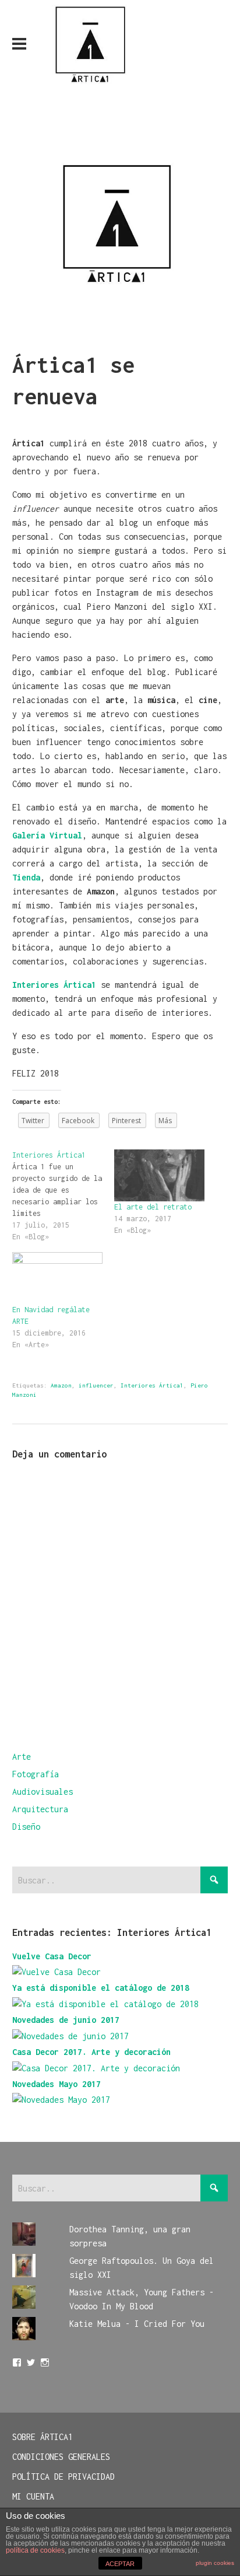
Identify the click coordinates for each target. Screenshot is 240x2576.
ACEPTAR (120, 2564)
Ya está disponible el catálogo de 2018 (101, 1988)
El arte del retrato (153, 1207)
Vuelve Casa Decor (52, 1956)
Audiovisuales (43, 1792)
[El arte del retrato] (159, 1175)
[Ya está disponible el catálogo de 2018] (105, 2004)
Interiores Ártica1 (152, 1385)
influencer (96, 1385)
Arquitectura (40, 1809)
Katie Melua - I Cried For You (137, 2324)
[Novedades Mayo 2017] (61, 2100)
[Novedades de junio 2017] (70, 2036)
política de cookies (35, 2550)
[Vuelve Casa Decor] (57, 1972)
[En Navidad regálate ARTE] (57, 1278)
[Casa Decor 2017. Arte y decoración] (96, 2068)
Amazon (61, 1385)
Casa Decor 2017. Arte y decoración (91, 2052)
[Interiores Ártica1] (63, 1196)
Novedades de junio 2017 (66, 2020)
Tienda (26, 877)
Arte (22, 1757)
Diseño (26, 1827)
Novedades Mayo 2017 (57, 2084)
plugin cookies (215, 2563)
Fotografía (36, 1774)
